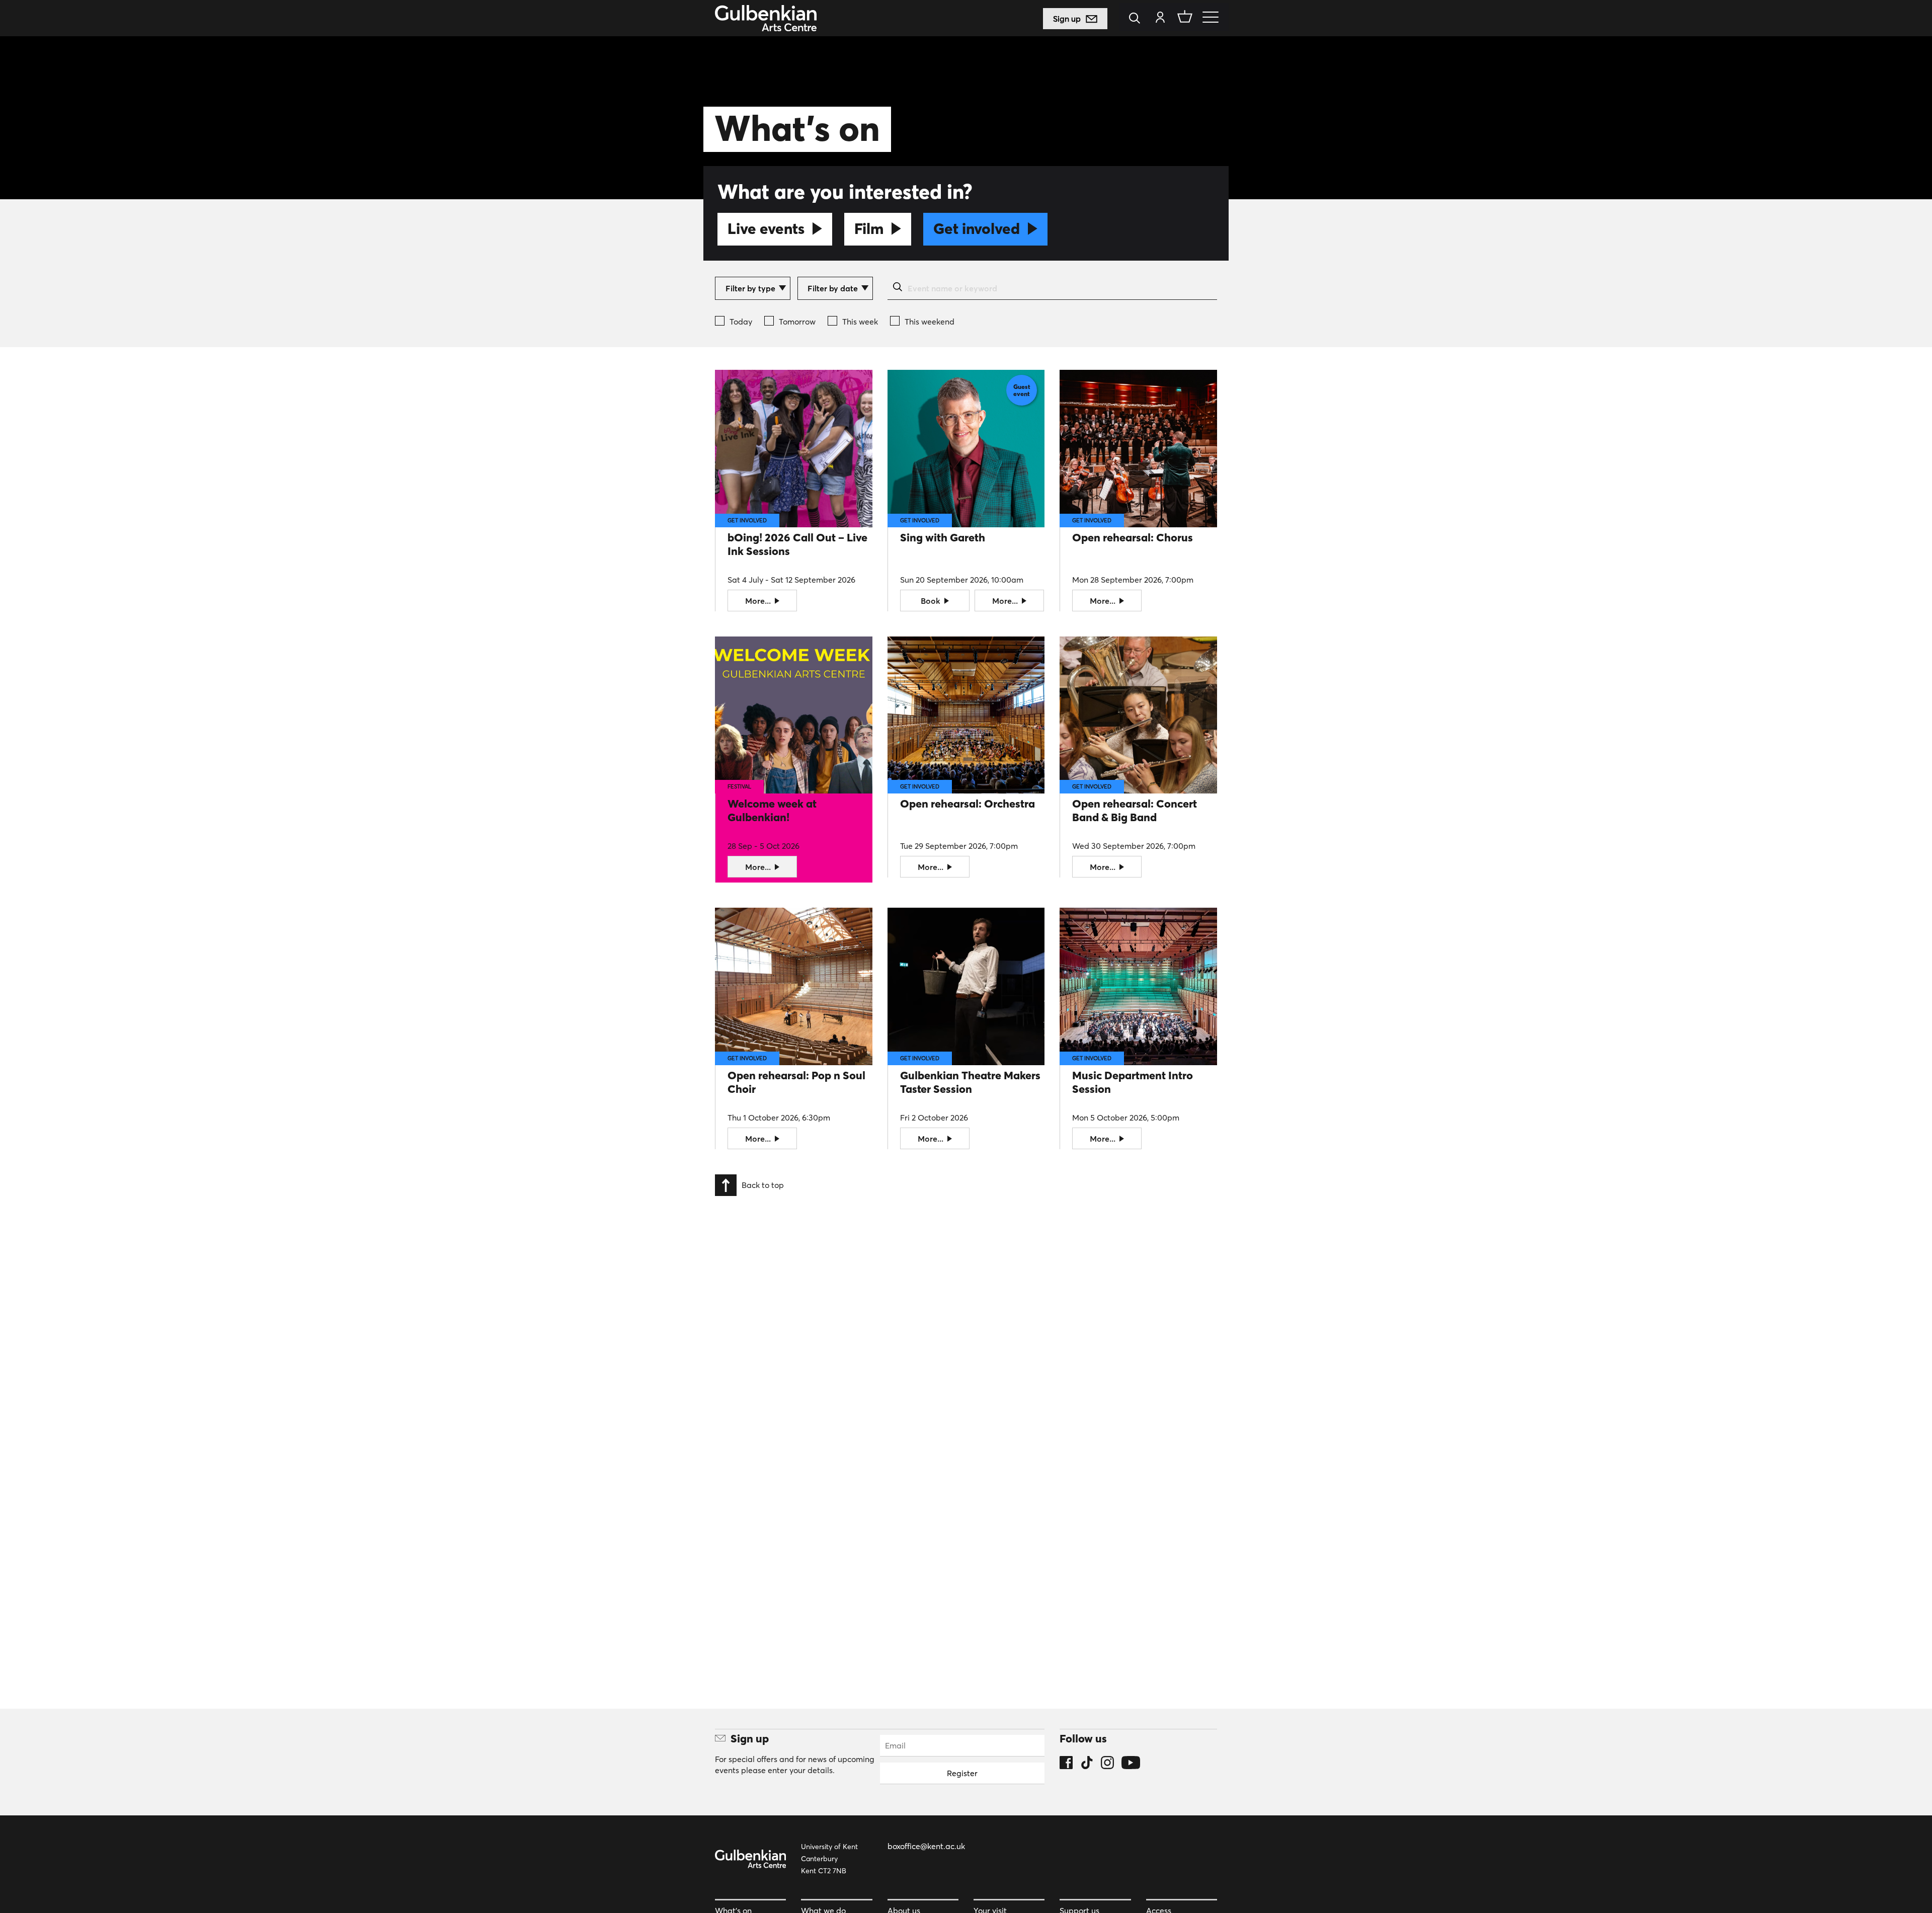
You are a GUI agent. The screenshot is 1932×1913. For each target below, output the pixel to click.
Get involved (977, 229)
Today (741, 322)
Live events (766, 229)
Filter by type (750, 288)
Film (869, 229)
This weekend (930, 322)
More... (759, 601)
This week (860, 322)
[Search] (1137, 19)
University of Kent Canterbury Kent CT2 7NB (829, 1859)
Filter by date (833, 288)
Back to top (763, 1184)
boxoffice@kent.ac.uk (926, 1846)
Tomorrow (797, 322)
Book (932, 601)
